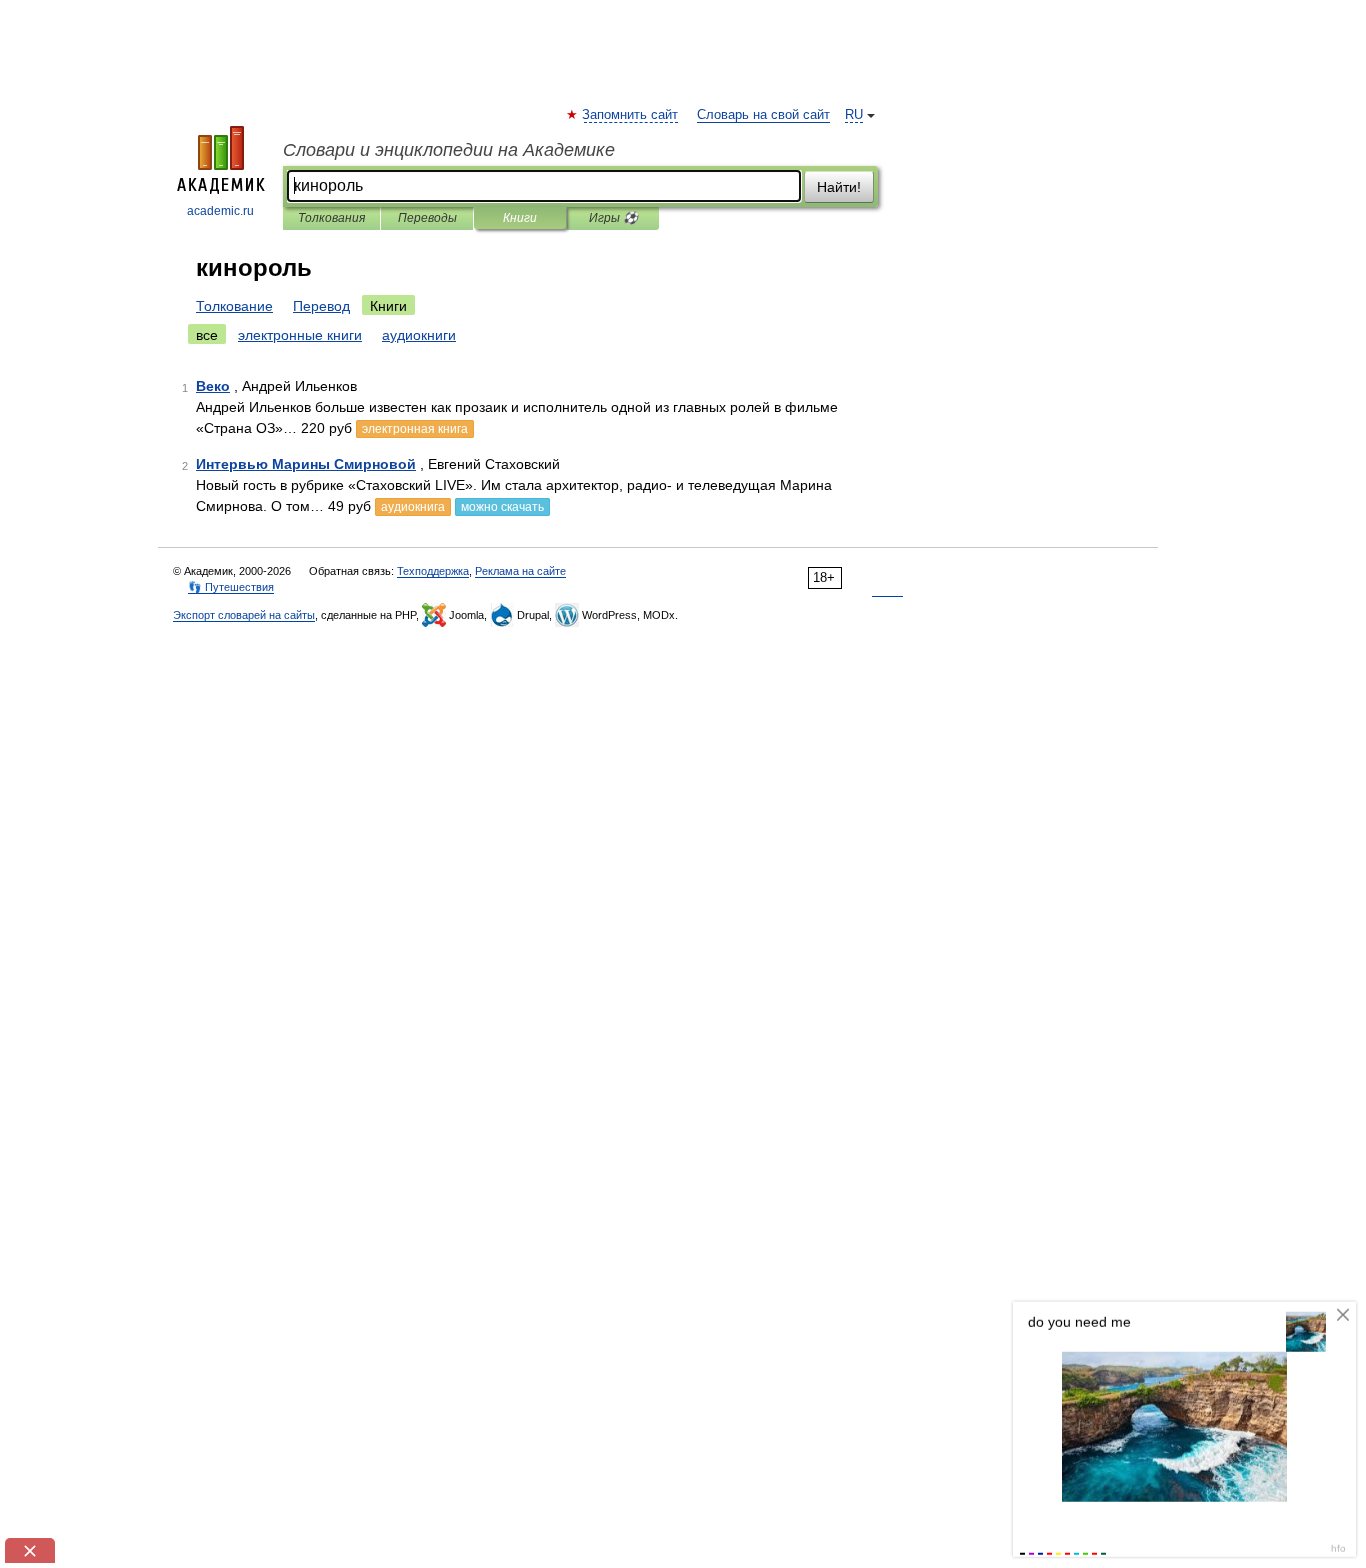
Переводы (427, 218)
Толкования (331, 218)
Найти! (839, 187)
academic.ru (220, 211)
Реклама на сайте (520, 571)
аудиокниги (419, 335)
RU (854, 115)
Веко (213, 386)
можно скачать (502, 507)
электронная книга (415, 429)
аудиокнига (413, 507)
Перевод (321, 306)
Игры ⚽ (613, 218)
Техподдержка (433, 571)
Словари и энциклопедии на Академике (449, 150)
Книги (520, 218)
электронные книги (300, 335)
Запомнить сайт (631, 115)
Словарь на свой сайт (763, 115)
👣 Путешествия (231, 587)
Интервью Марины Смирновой (306, 464)
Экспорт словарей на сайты (244, 615)
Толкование (234, 306)
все (207, 335)
